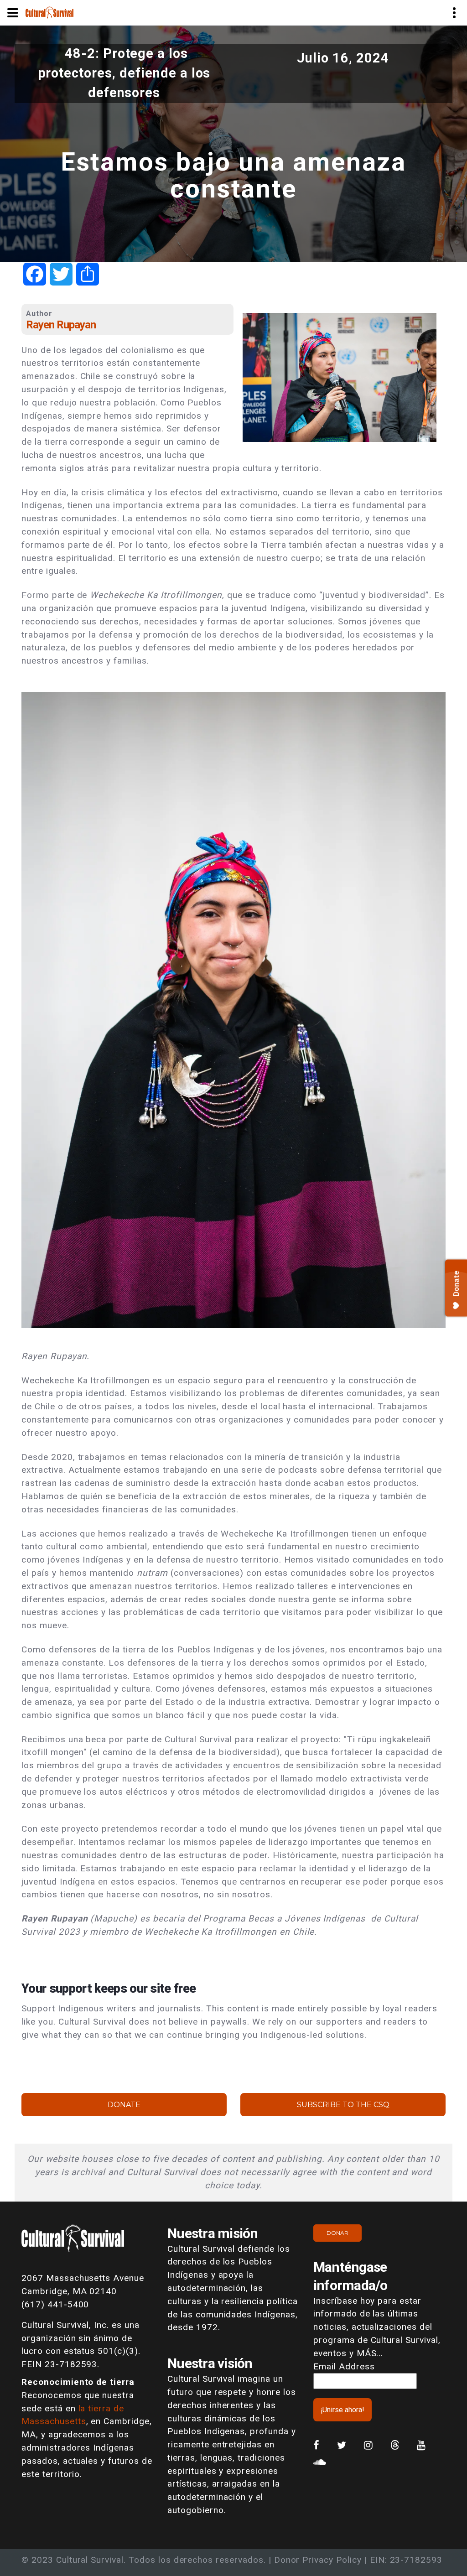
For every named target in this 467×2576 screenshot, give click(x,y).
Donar (337, 2233)
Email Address (344, 2366)
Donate (124, 2105)
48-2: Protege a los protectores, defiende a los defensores (124, 73)
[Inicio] (49, 12)
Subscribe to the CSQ (343, 2105)
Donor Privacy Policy (318, 2560)
